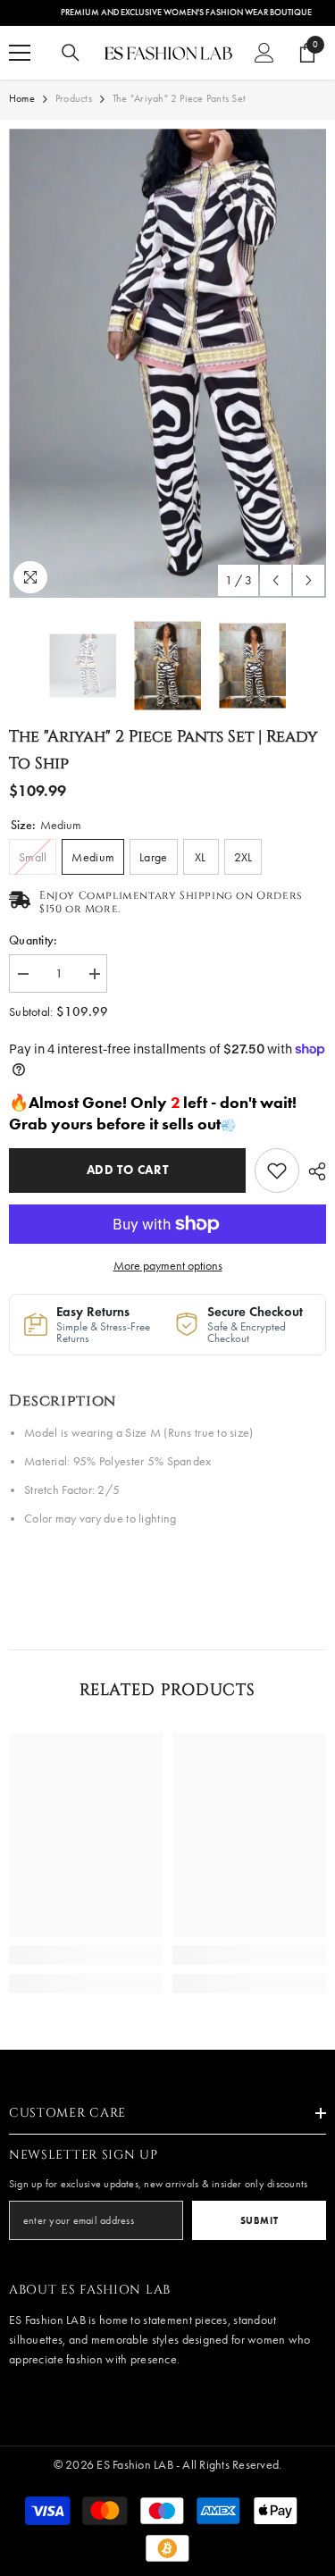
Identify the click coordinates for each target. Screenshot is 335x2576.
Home (22, 98)
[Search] (71, 53)
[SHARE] (313, 1171)
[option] (167, 363)
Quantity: (33, 940)
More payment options (168, 1266)
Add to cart (128, 1170)
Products (74, 98)
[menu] (20, 53)
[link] (277, 1171)
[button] (276, 580)
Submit (259, 2220)
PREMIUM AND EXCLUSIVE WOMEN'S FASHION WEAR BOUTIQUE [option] (167, 13)
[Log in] (264, 53)
